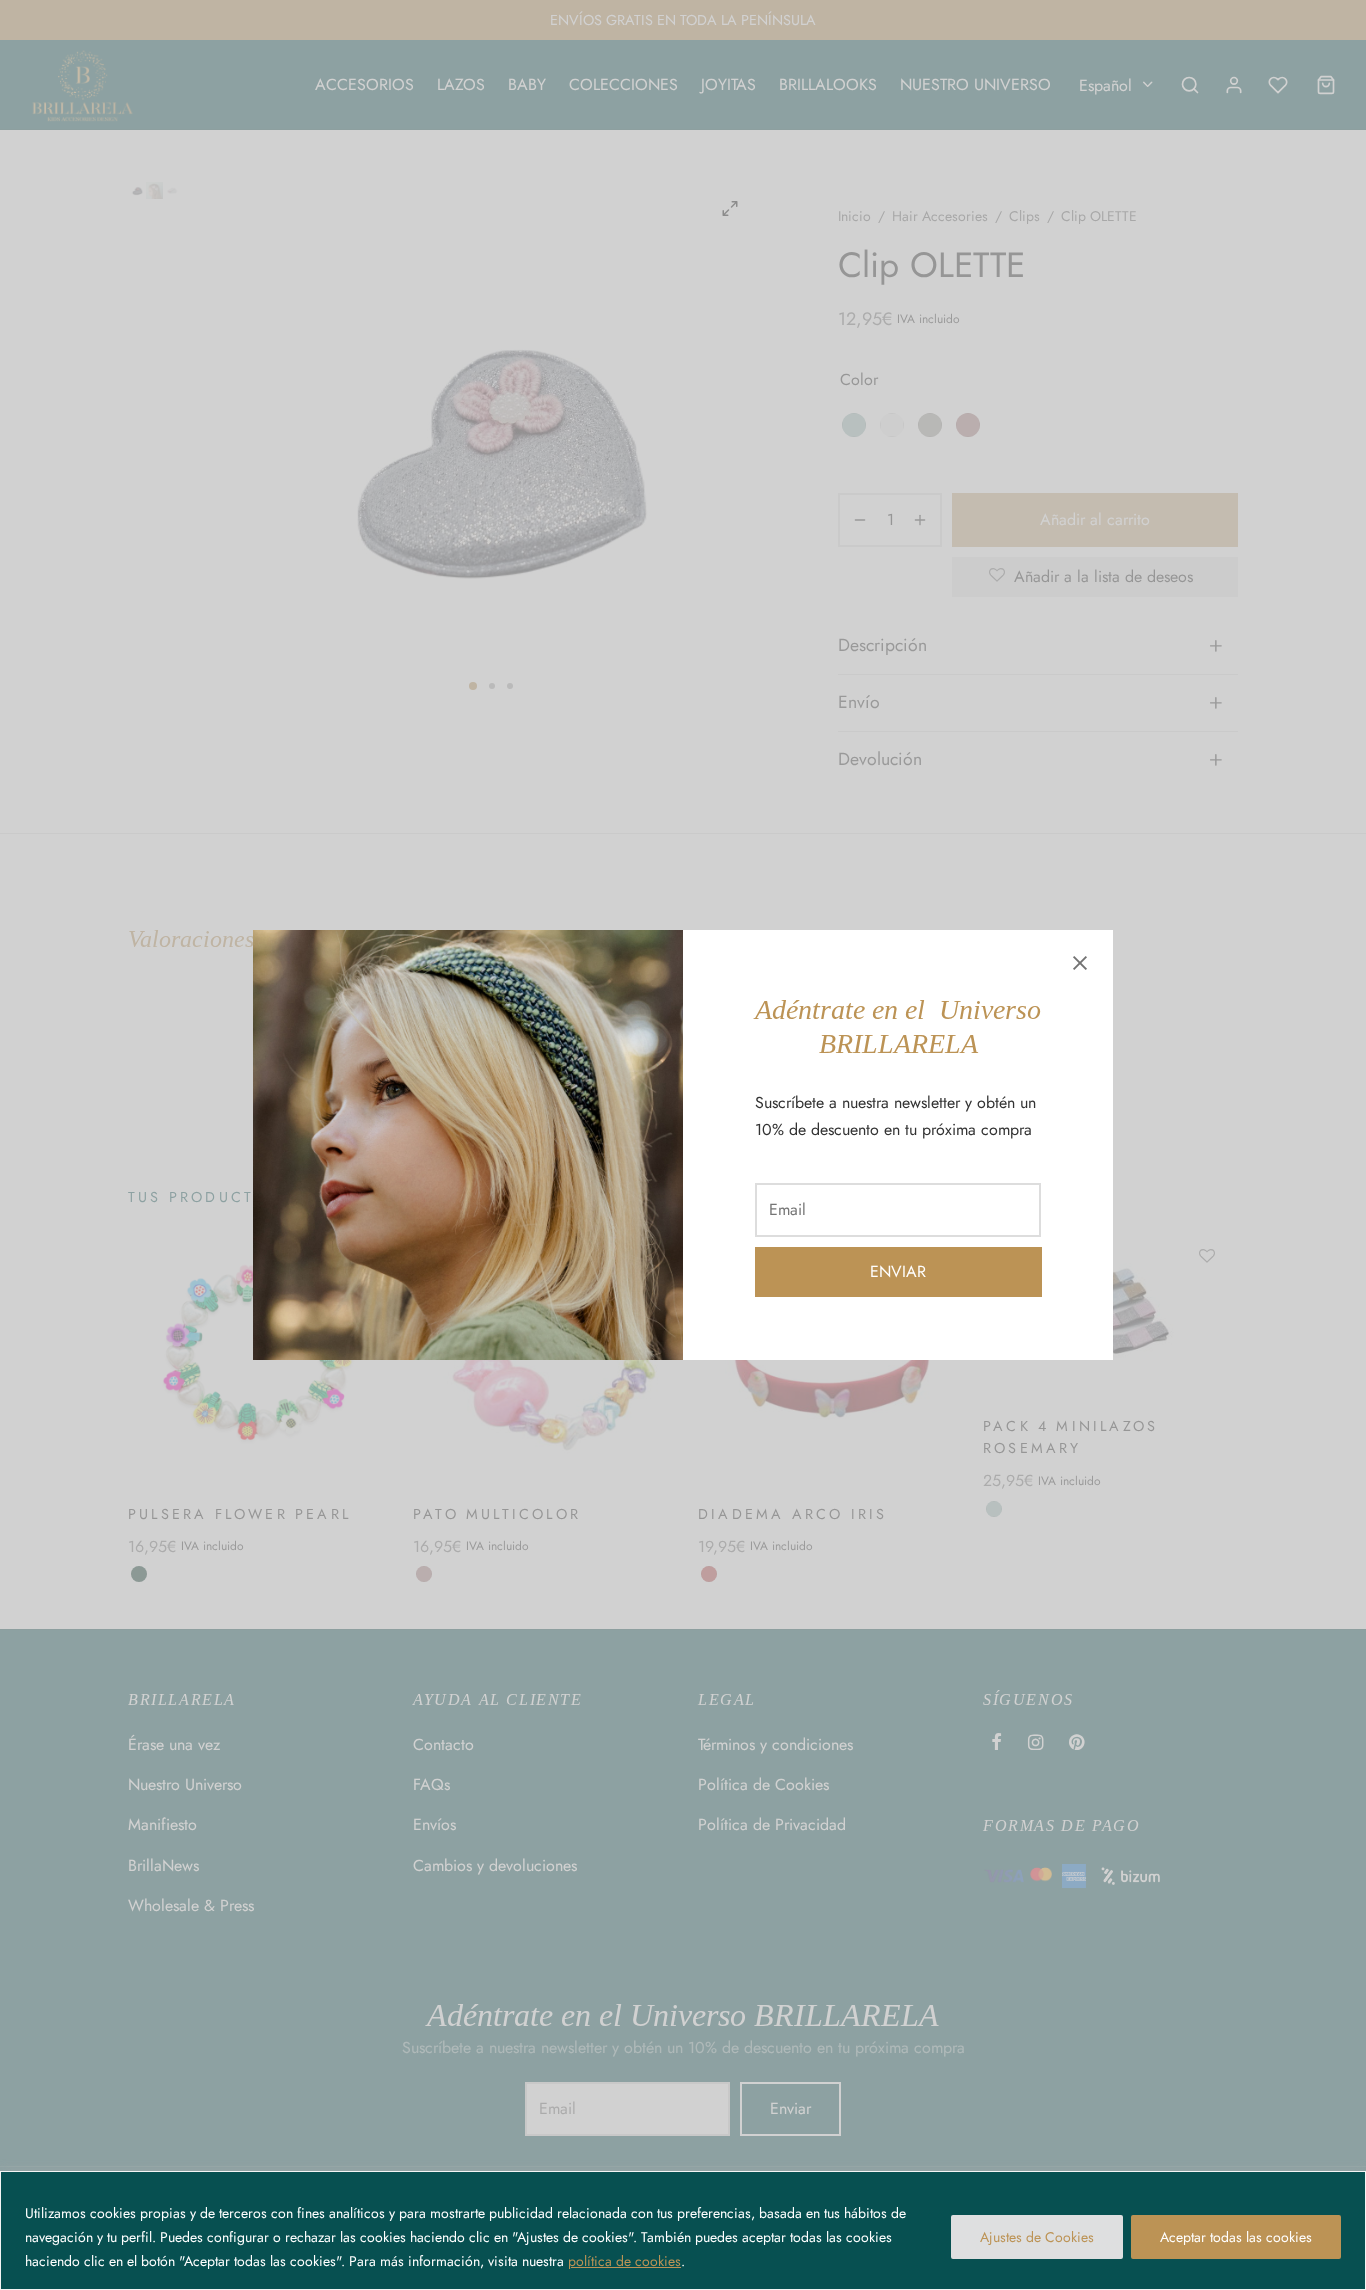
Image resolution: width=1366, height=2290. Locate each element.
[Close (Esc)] (1080, 963)
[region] (683, 2230)
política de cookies (624, 2261)
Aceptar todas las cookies (1236, 2237)
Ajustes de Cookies (1037, 2237)
